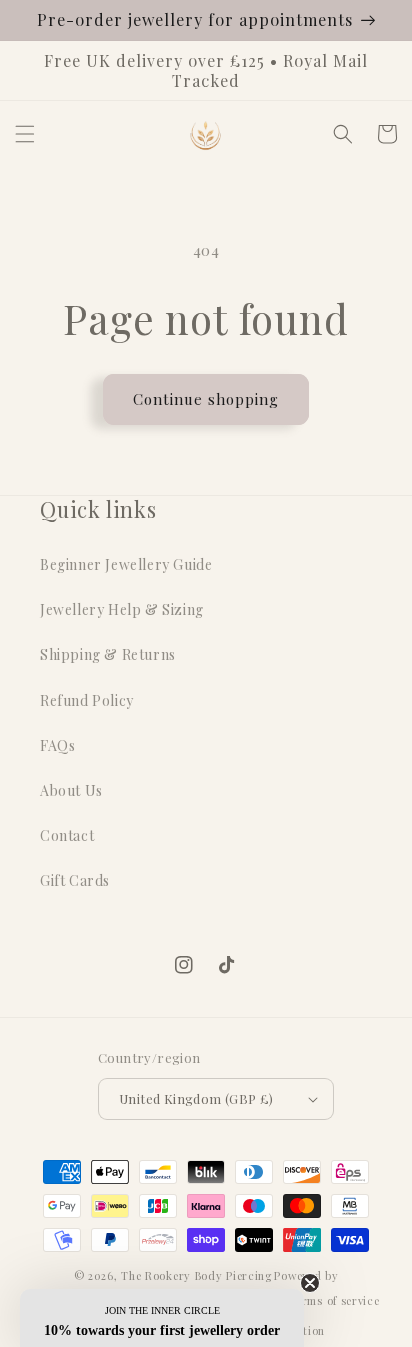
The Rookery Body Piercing (196, 1275)
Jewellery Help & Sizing (122, 609)
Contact (67, 835)
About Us (71, 790)
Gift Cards (75, 880)
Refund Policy (87, 700)
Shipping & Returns (108, 654)
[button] (25, 134)
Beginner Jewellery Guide (126, 564)
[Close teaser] (310, 1283)
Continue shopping (206, 399)
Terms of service (333, 1300)
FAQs (57, 745)
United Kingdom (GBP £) (196, 1098)
